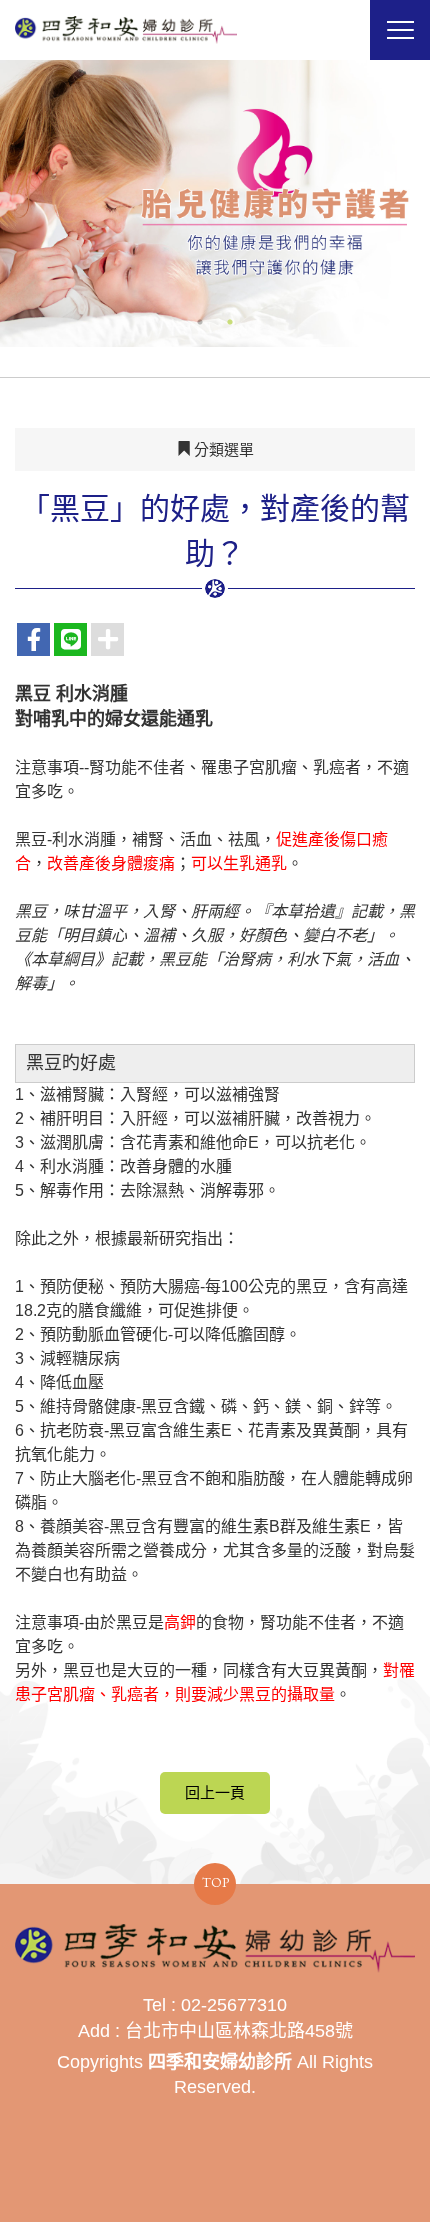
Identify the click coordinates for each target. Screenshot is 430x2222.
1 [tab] (200, 322)
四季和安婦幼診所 (126, 30)
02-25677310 (234, 2005)
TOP (215, 1882)
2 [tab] (230, 322)
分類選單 (222, 449)
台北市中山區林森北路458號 (239, 2031)
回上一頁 (215, 1792)
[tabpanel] (215, 203)
